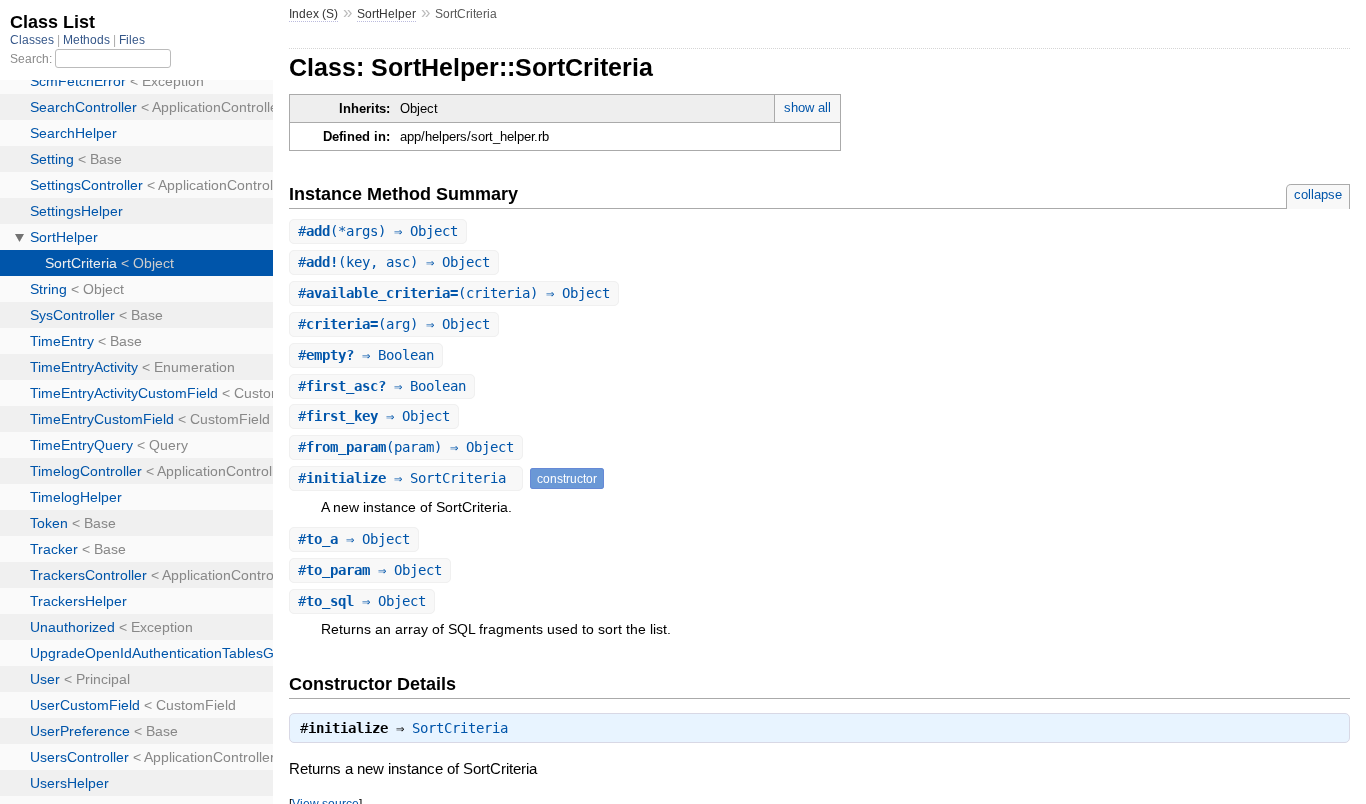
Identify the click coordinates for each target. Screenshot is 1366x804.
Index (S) (313, 14)
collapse (1318, 194)
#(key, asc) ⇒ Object (394, 262)
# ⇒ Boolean (366, 355)
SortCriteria (460, 728)
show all (807, 107)
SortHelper (386, 14)
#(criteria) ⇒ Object (454, 293)
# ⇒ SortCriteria (406, 478)
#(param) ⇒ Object (406, 447)
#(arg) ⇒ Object (394, 324)
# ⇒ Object (374, 416)
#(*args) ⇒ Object (378, 231)
